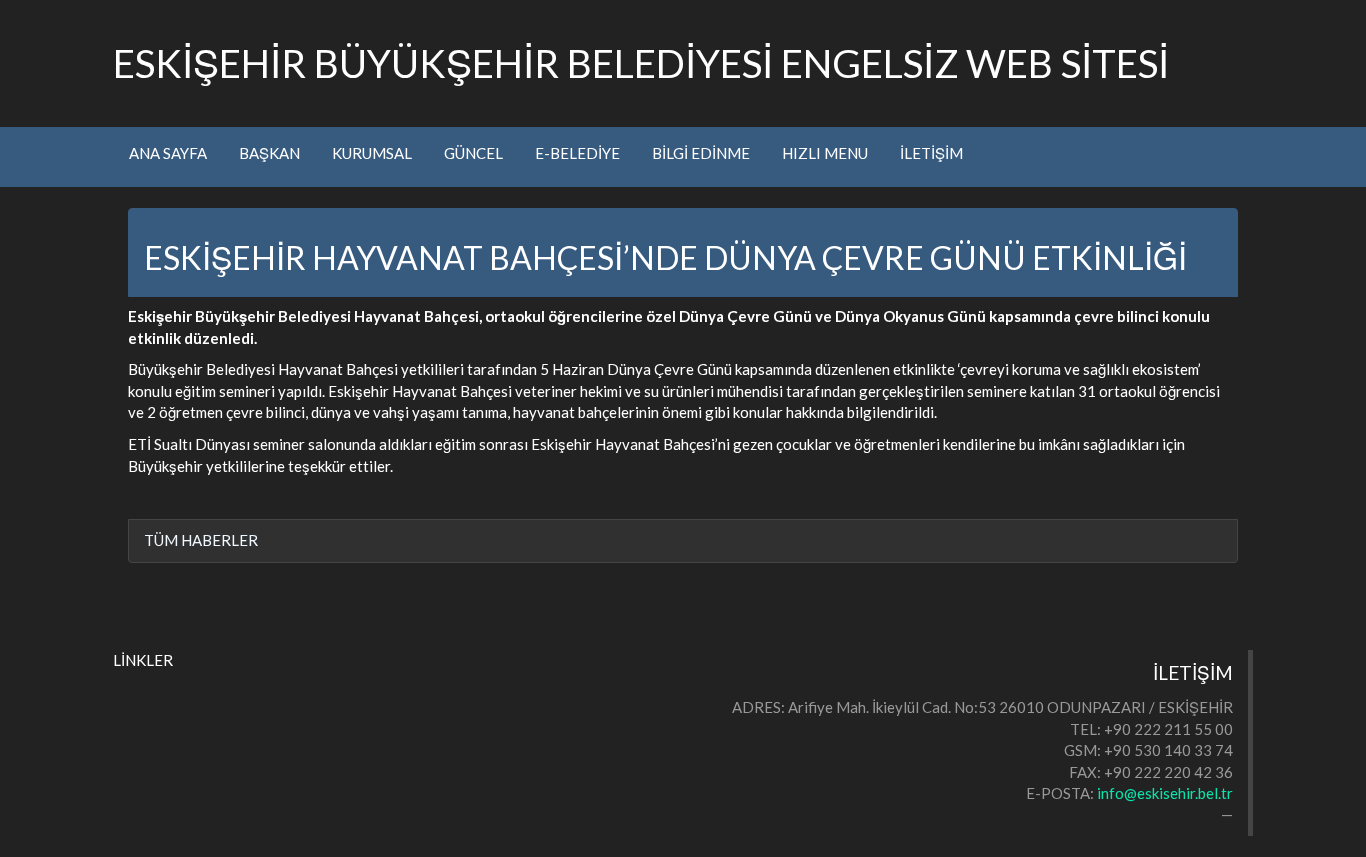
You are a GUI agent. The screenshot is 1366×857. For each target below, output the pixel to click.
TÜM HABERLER (201, 540)
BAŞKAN (269, 153)
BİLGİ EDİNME (701, 153)
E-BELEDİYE (577, 153)
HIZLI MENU (825, 153)
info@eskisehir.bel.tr (1165, 793)
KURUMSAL (372, 153)
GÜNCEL (473, 153)
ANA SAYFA (168, 153)
